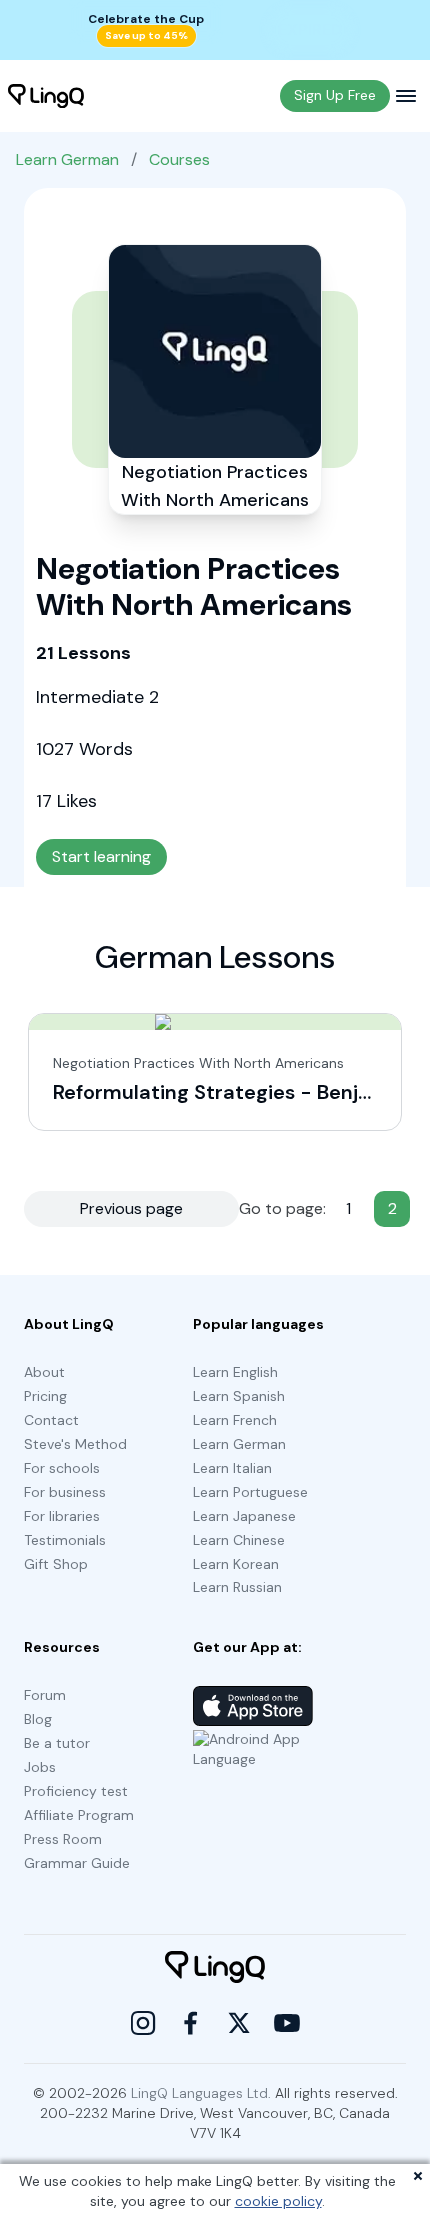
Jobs (40, 1767)
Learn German (67, 159)
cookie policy (278, 2201)
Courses (179, 159)
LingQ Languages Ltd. (201, 2093)
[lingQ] (46, 96)
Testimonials (65, 1540)
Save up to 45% (146, 35)
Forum (45, 1695)
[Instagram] (143, 2023)
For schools (62, 1468)
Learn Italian (232, 1468)
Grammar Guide (77, 1863)
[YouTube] (287, 2023)
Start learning (101, 856)
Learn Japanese (244, 1516)
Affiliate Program (79, 1815)
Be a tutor (57, 1743)
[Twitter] (239, 2023)
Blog (38, 1719)
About (44, 1372)
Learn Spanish (239, 1396)
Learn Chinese (239, 1540)
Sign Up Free (335, 95)
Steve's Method (75, 1444)
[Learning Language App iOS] (253, 1706)
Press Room (63, 1839)
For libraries (62, 1516)
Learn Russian (237, 1587)
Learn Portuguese (250, 1492)
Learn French (235, 1420)
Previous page (131, 1208)
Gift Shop (56, 1564)
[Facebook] (191, 2023)
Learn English (235, 1372)
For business (65, 1492)
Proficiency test (76, 1791)
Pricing (45, 1396)
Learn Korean (236, 1564)
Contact (51, 1420)
